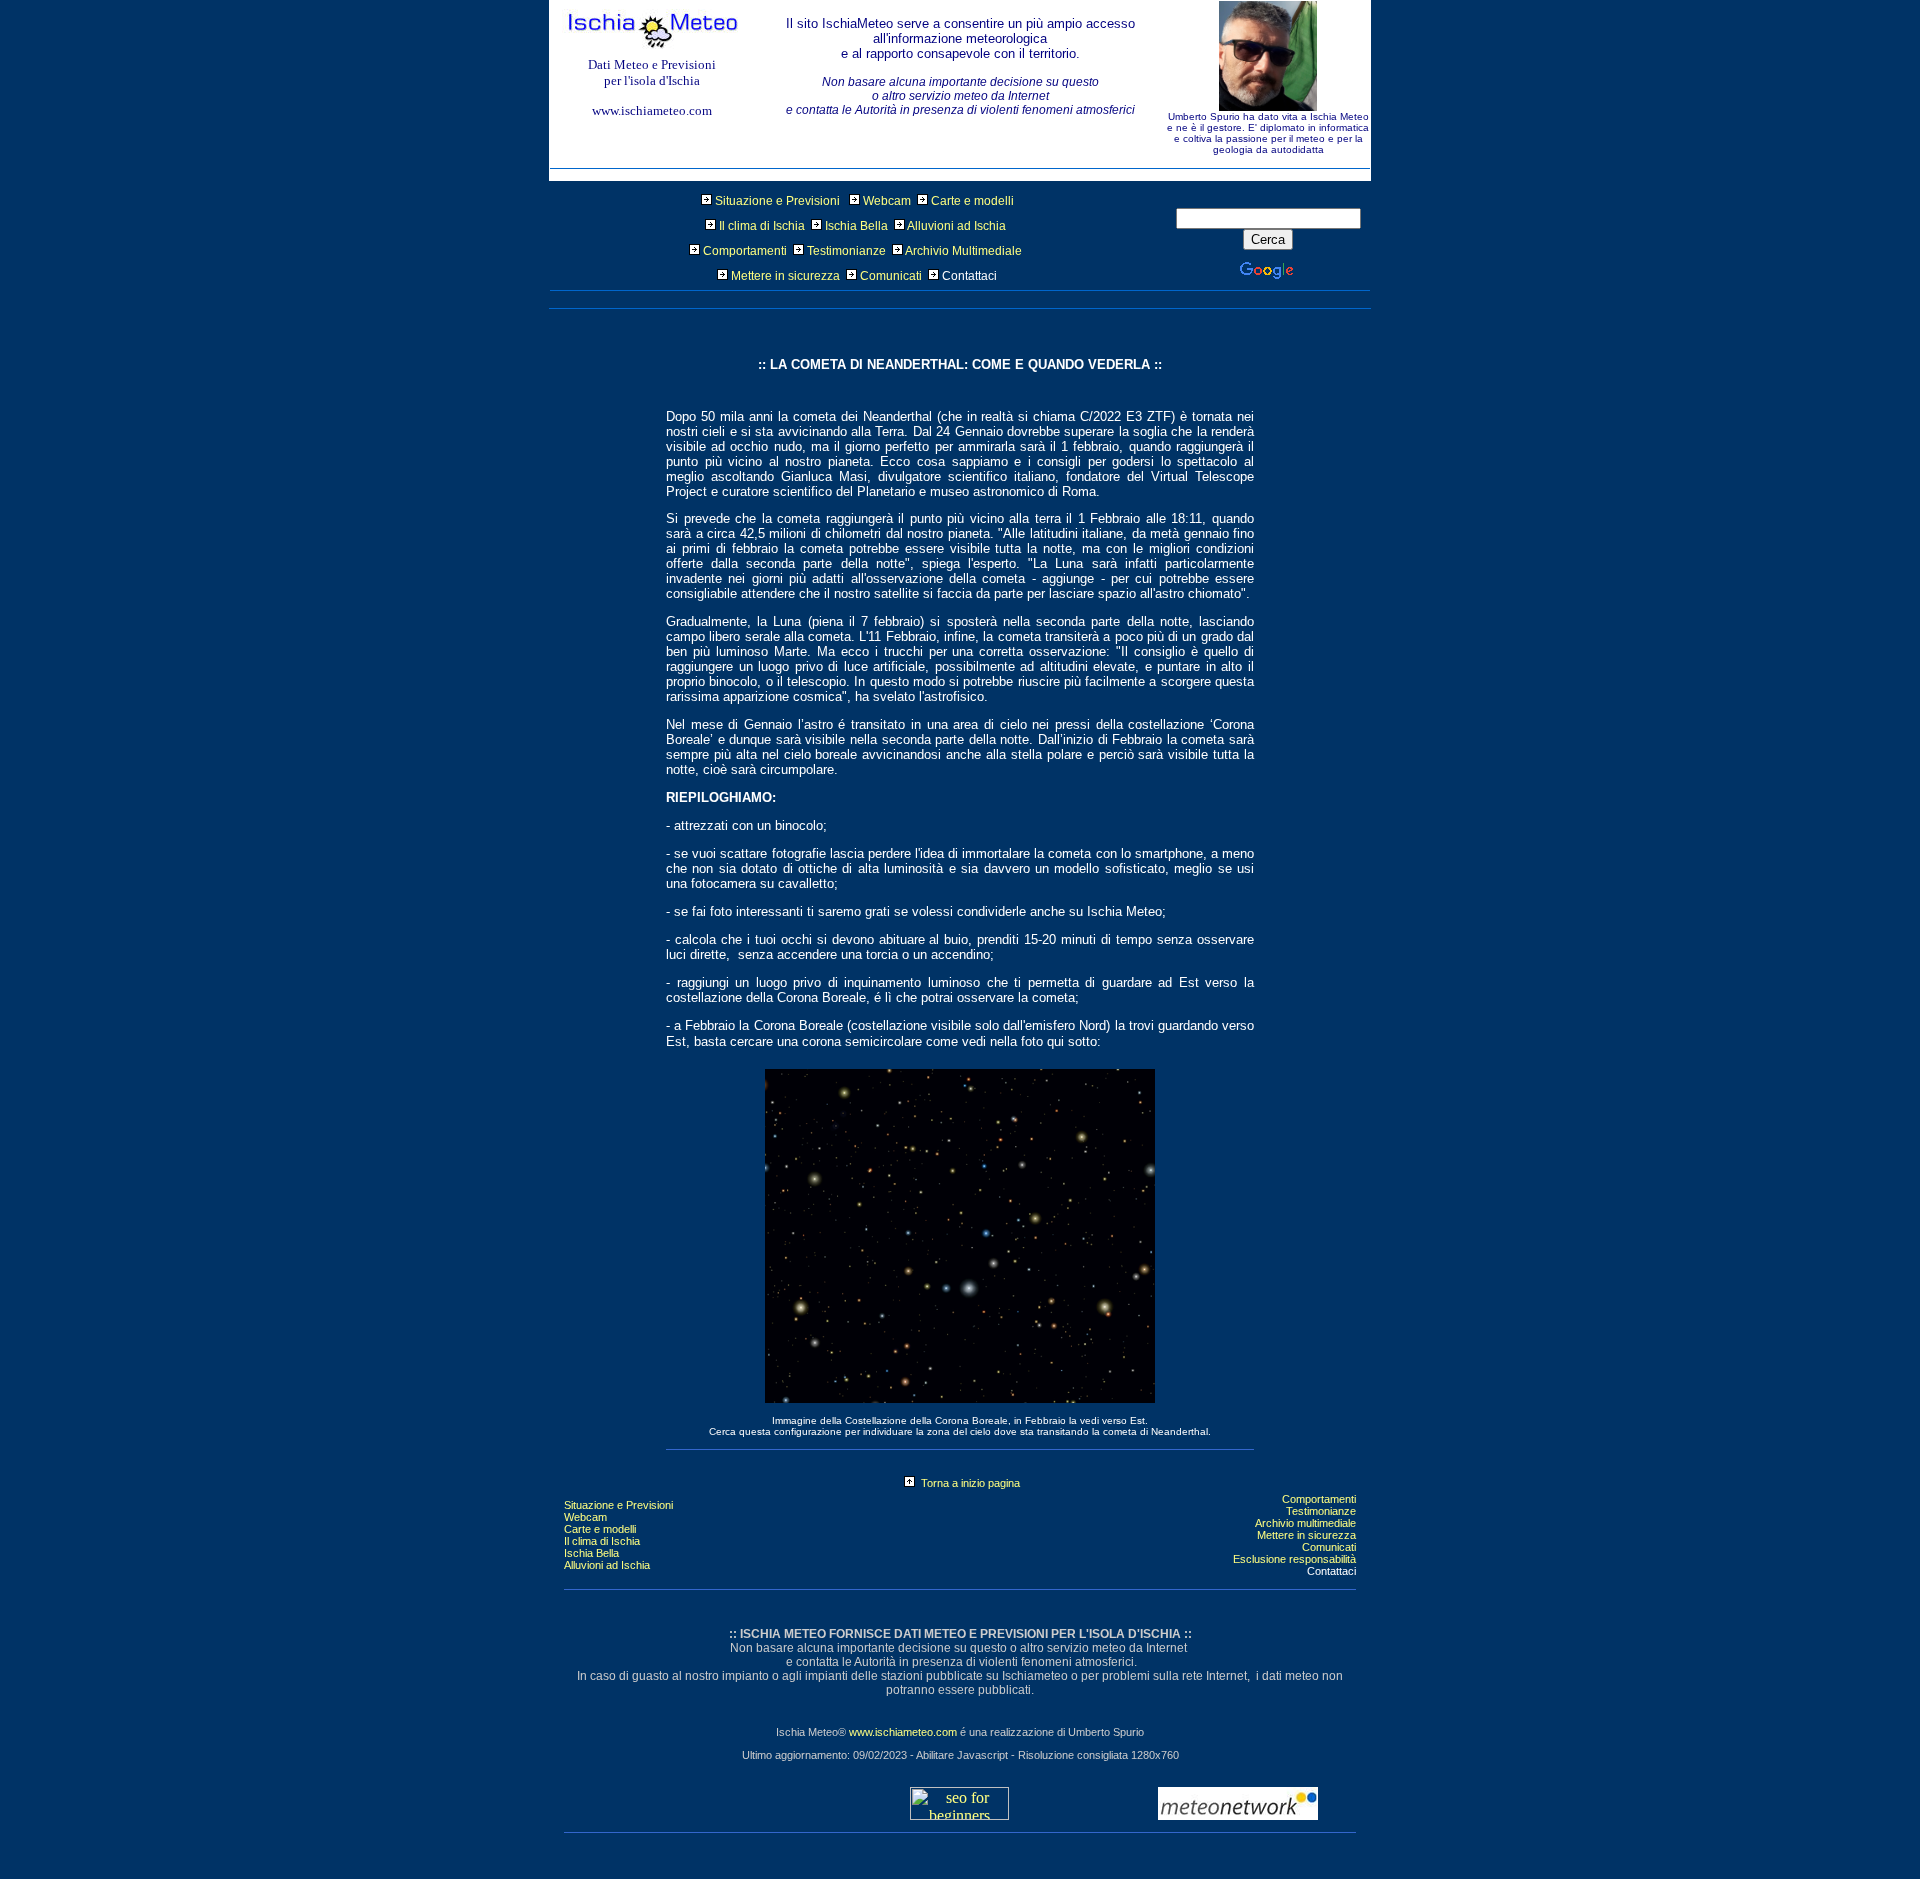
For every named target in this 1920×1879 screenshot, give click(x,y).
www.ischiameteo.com (903, 1732)
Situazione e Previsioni (777, 201)
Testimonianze (846, 251)
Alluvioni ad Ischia (956, 226)
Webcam (887, 201)
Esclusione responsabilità (1294, 1559)
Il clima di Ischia (762, 226)
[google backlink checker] (959, 1814)
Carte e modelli (972, 201)
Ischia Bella (856, 226)
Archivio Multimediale (963, 251)
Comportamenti (745, 251)
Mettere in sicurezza (785, 276)
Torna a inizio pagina (967, 1483)
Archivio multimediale (1305, 1523)
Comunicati (891, 276)
